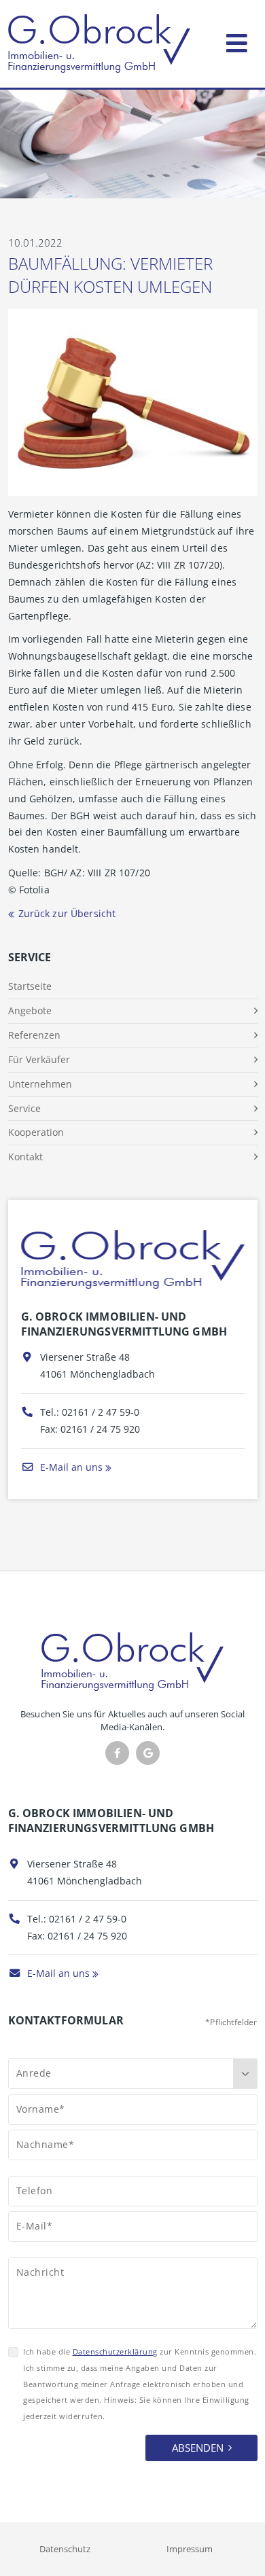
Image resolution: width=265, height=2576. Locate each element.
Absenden (198, 2448)
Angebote (30, 1010)
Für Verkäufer (39, 1059)
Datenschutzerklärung (115, 2351)
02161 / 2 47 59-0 (101, 1412)
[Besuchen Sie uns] (148, 1753)
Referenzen (34, 1035)
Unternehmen (40, 1084)
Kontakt (25, 1157)
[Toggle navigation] (237, 40)
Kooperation (36, 1132)
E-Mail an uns (70, 1467)
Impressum (190, 2549)
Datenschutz (65, 2549)
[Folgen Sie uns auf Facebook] (117, 1753)
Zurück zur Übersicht (67, 913)
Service (24, 1108)
